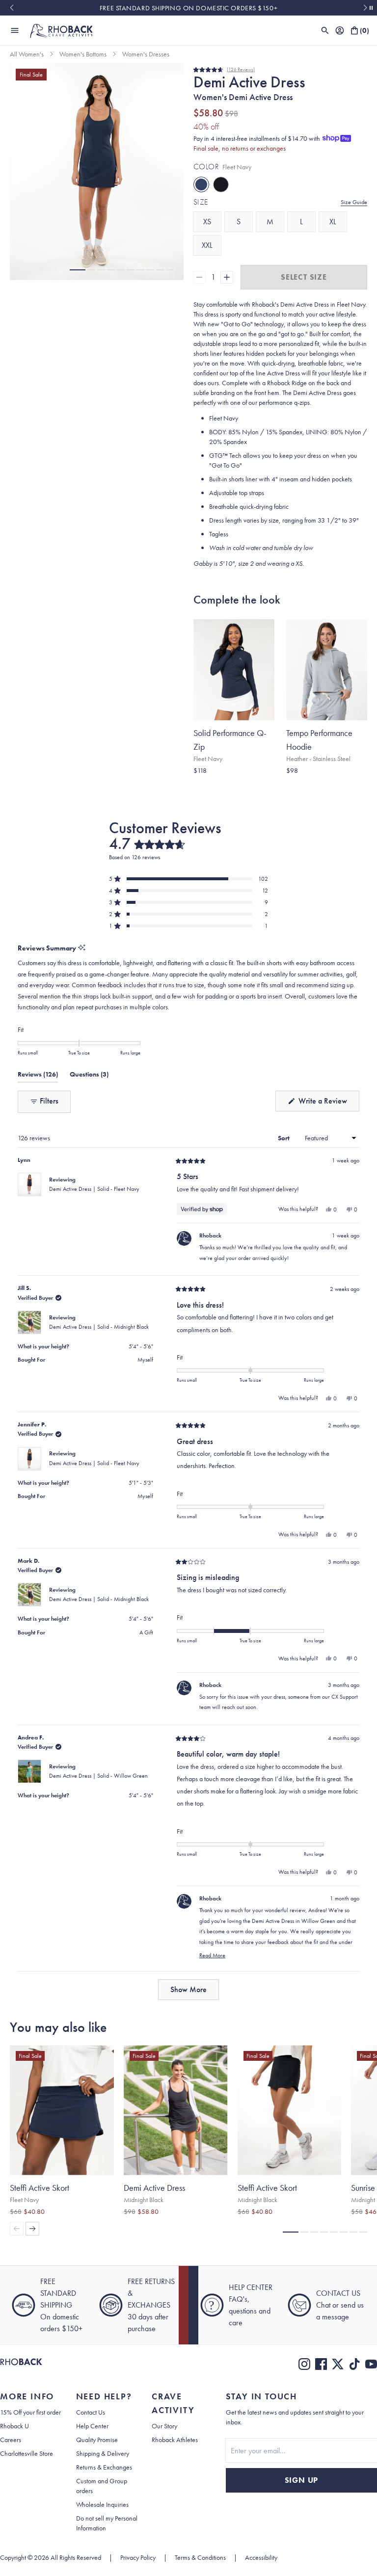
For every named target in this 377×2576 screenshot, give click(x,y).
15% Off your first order (30, 2417)
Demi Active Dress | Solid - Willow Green (98, 1800)
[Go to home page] (21, 2368)
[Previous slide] (12, 8)
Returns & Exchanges (104, 2471)
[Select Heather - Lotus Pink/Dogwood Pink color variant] (349, 786)
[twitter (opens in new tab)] (338, 2368)
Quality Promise (97, 2444)
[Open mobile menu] (15, 30)
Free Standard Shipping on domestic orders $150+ (188, 8)
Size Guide (354, 202)
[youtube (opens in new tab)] (371, 2368)
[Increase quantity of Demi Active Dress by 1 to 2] (227, 277)
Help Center (92, 2430)
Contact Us (91, 2417)
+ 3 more (295, 796)
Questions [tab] (89, 1101)
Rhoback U (14, 2430)
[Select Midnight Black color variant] (310, 786)
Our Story (164, 2430)
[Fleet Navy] (201, 184)
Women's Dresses (146, 54)
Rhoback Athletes (175, 2444)
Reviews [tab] (38, 1101)
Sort (284, 1162)
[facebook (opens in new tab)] (321, 2368)
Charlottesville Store (27, 2458)
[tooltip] (82, 973)
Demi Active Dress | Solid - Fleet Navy (94, 1213)
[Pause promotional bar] (371, 8)
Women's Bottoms (83, 54)
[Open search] (325, 30)
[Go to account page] (340, 30)
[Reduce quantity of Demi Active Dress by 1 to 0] (199, 277)
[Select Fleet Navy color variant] (197, 786)
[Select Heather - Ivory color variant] (339, 786)
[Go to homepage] (61, 30)
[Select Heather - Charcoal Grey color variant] (320, 786)
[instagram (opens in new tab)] (304, 2368)
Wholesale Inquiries (102, 2509)
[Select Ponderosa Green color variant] (207, 786)
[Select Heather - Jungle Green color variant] (329, 786)
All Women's (27, 54)
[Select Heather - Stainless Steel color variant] (290, 786)
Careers (11, 2444)
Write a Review (328, 1128)
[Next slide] (365, 8)
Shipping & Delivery (103, 2458)
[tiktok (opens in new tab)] (354, 2368)
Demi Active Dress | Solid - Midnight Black (99, 1351)
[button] (78, 270)
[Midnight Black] (221, 184)
